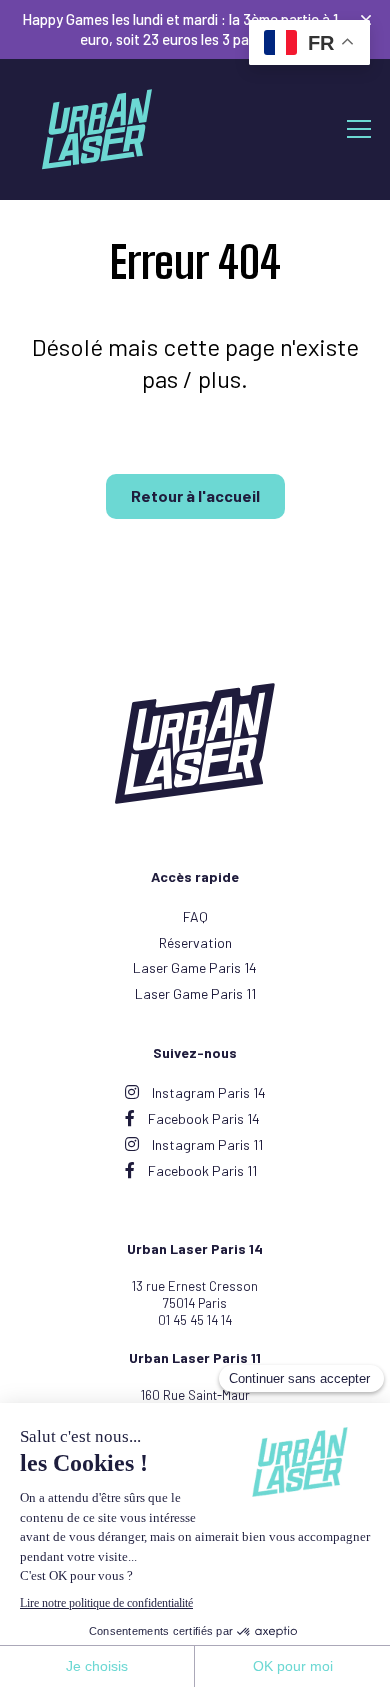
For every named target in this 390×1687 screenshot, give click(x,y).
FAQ (195, 916)
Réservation (195, 942)
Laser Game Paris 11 (195, 993)
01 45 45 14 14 (195, 1320)
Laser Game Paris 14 (195, 967)
